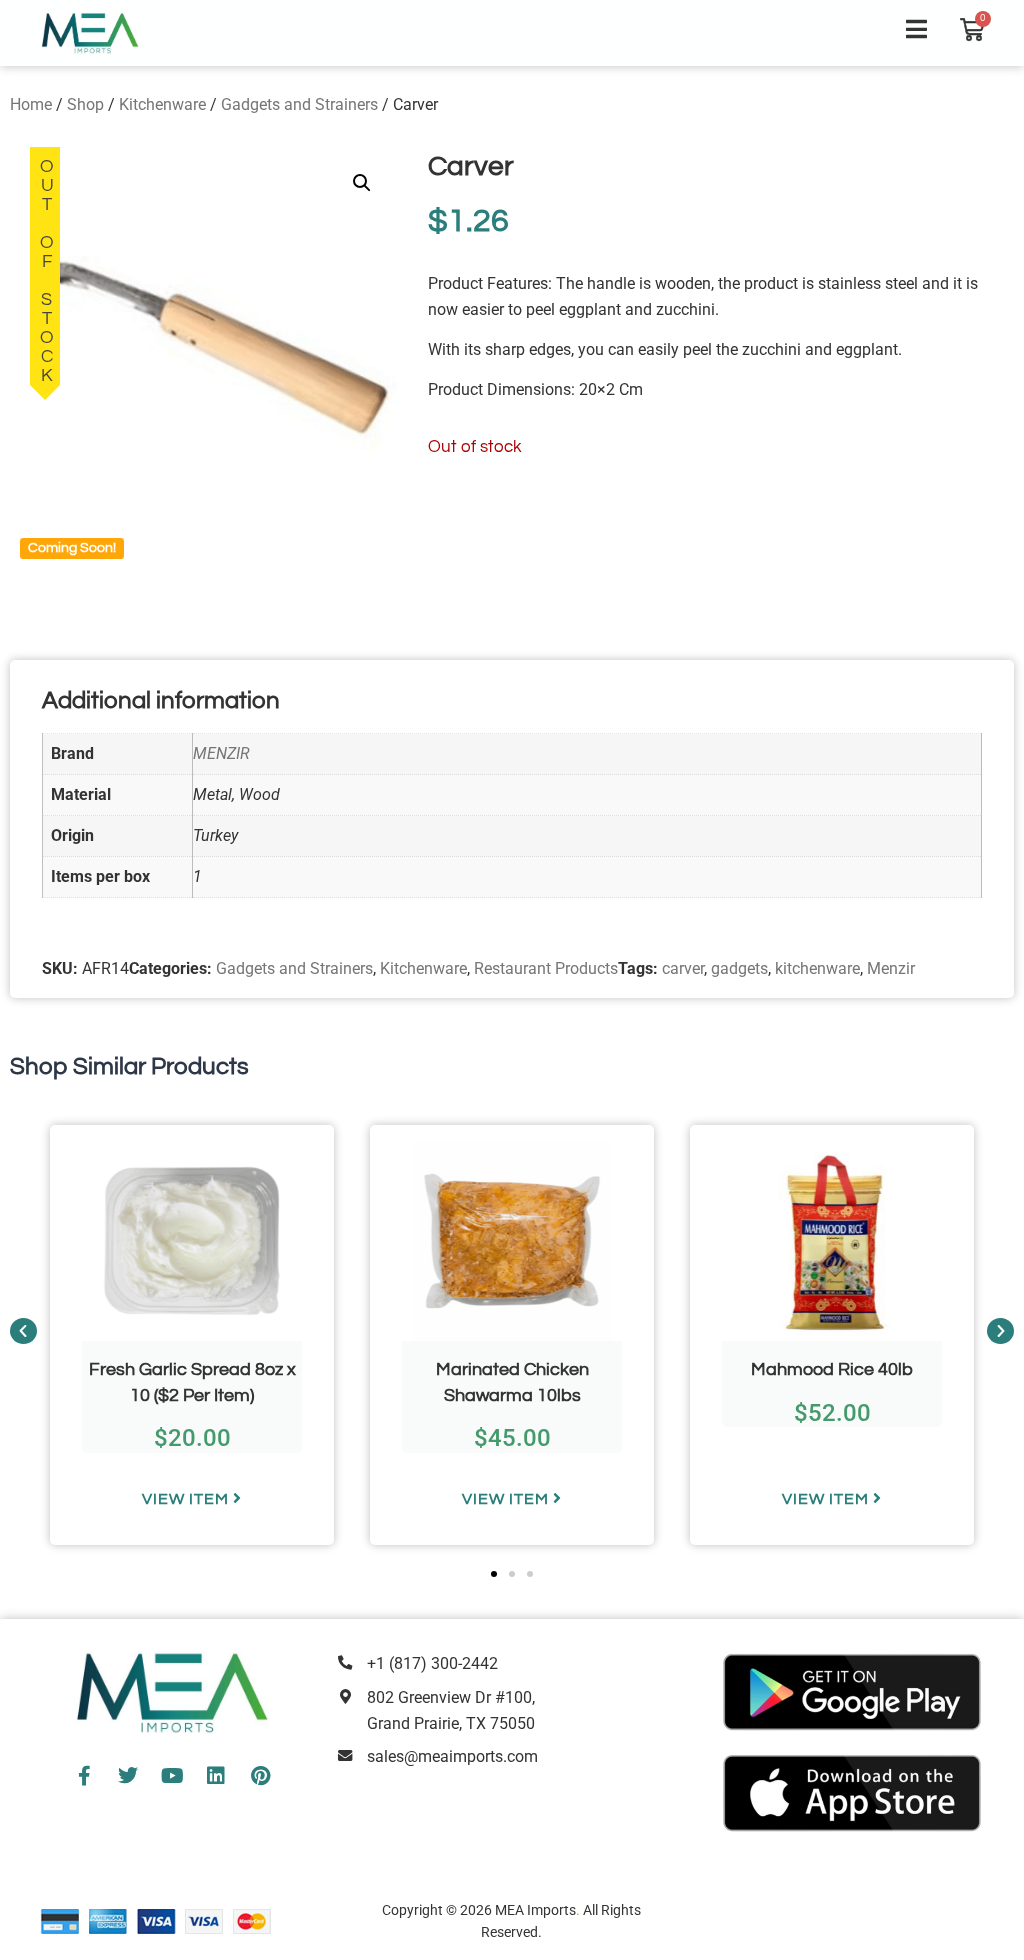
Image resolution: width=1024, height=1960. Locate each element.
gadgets (739, 968)
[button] (362, 183)
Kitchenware (162, 104)
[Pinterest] (260, 1776)
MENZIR (221, 753)
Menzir (891, 968)
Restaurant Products (546, 968)
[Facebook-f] (84, 1776)
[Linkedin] (216, 1776)
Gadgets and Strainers (299, 104)
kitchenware (817, 968)
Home (31, 104)
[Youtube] (172, 1776)
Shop (85, 104)
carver (683, 968)
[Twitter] (128, 1776)
